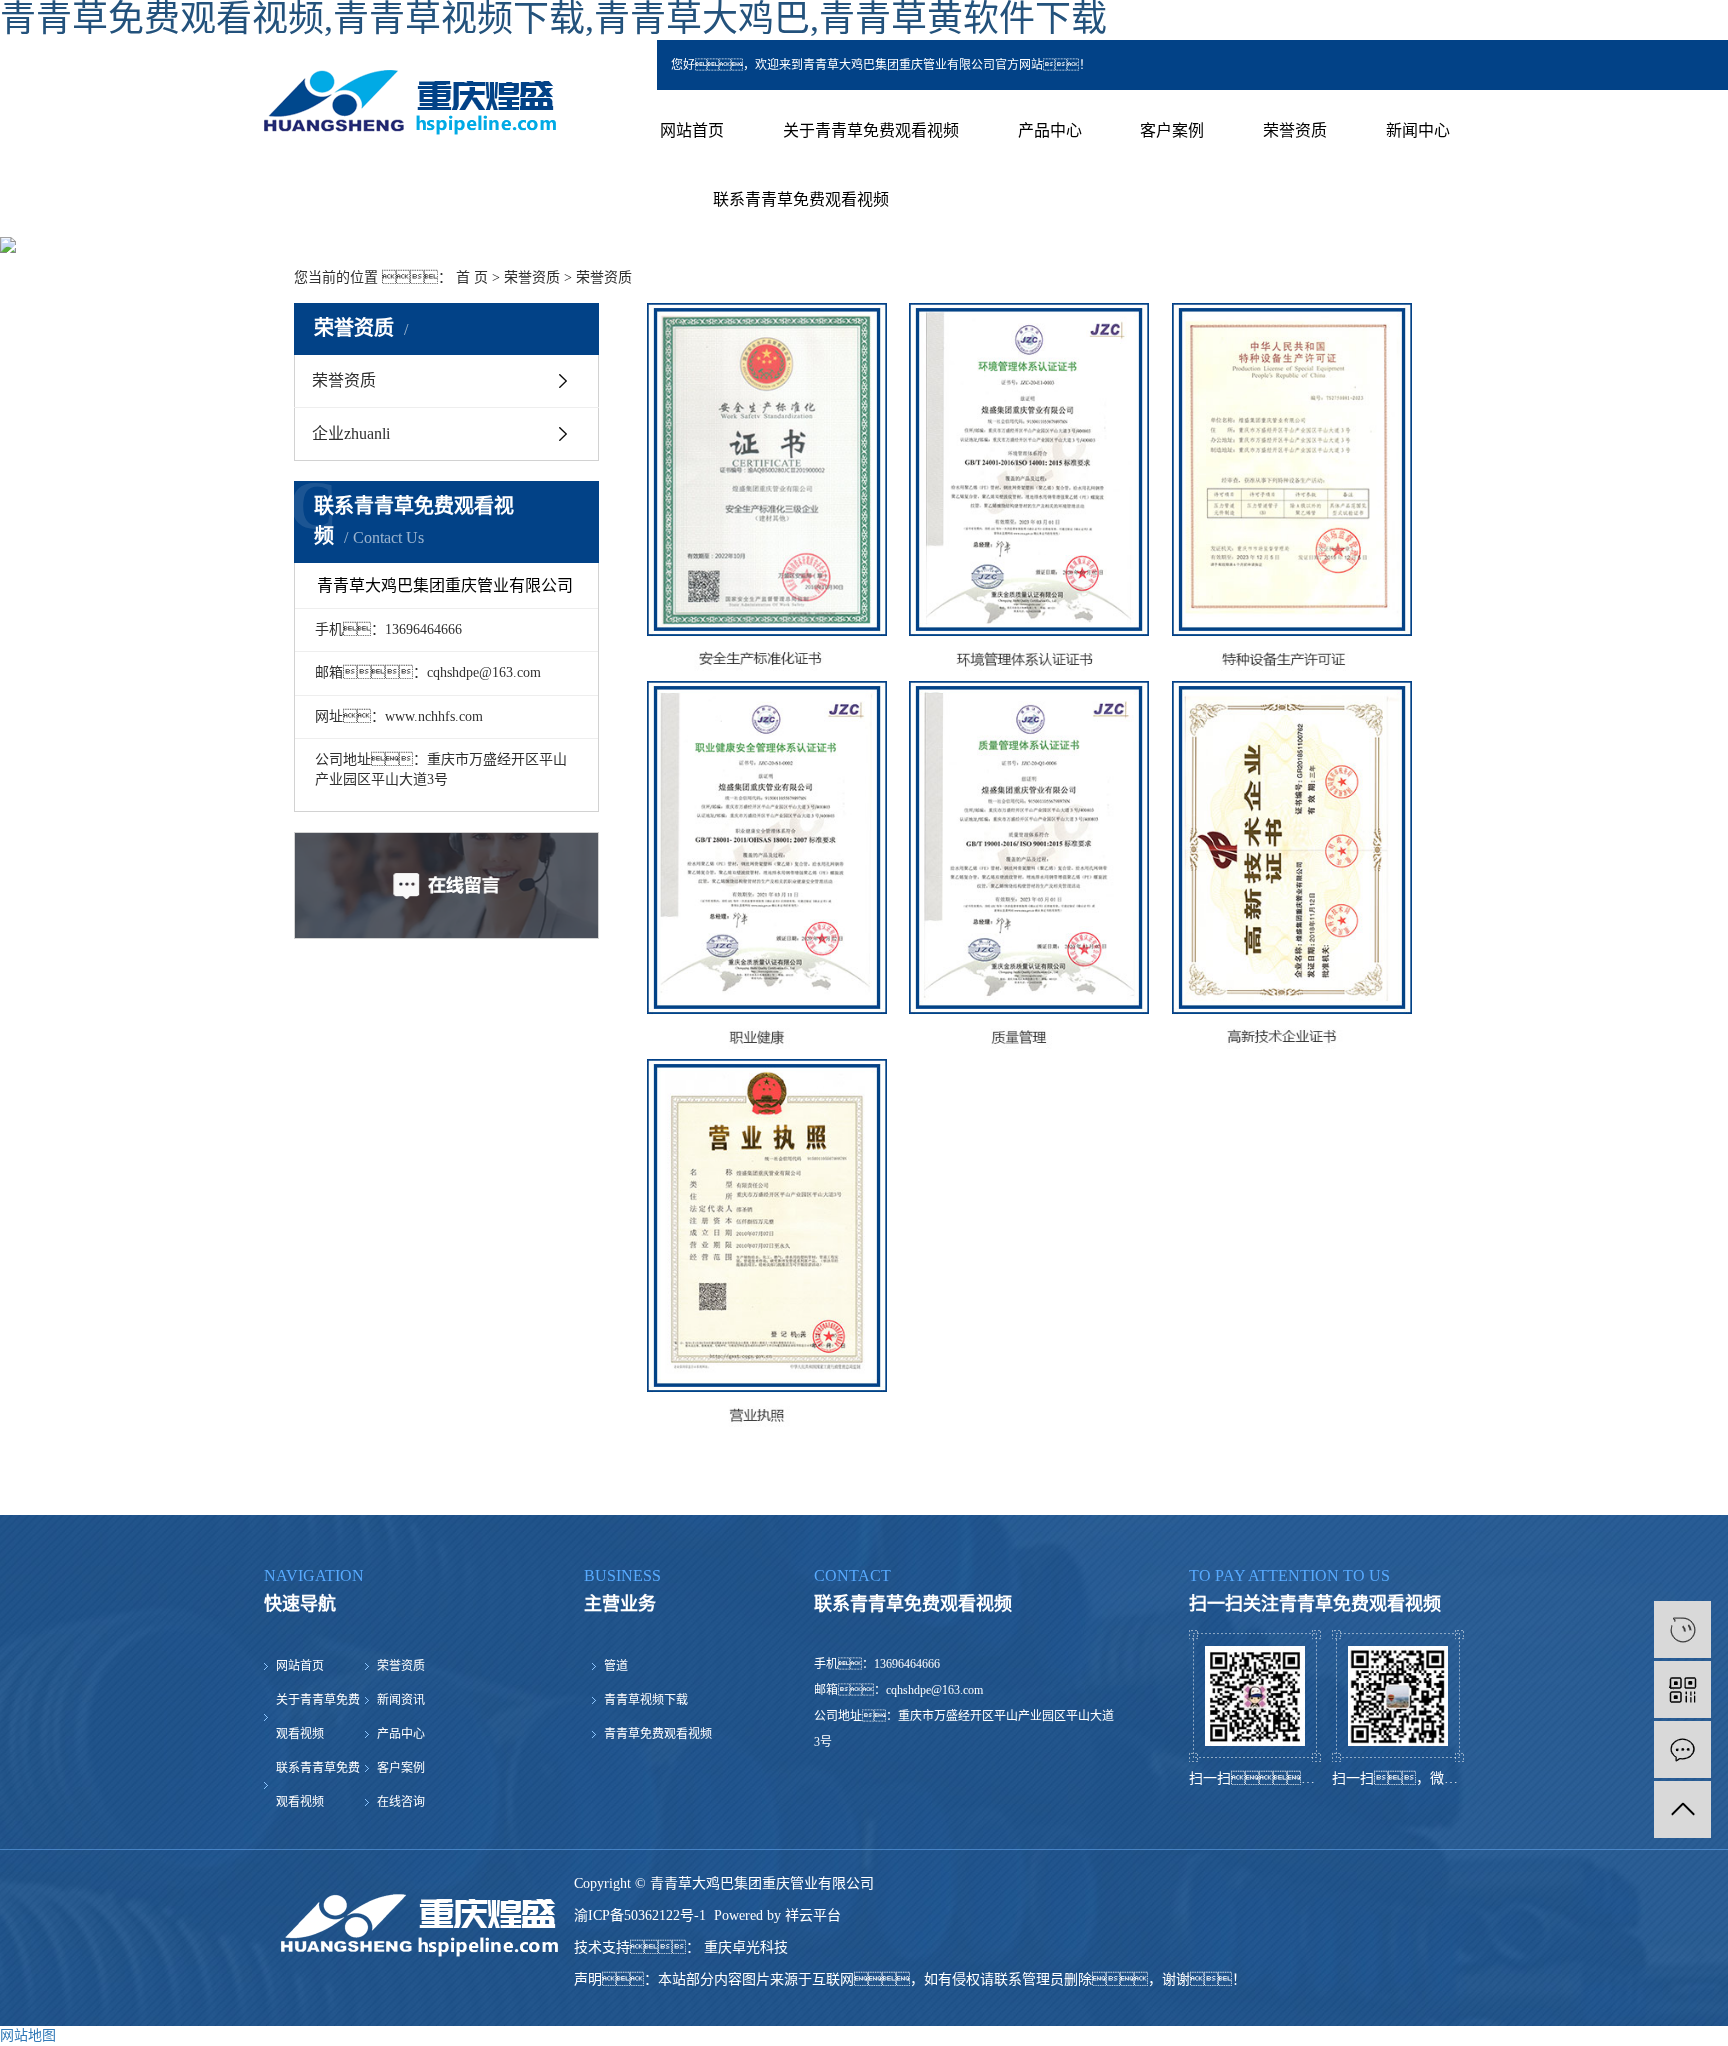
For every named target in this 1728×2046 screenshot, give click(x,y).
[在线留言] (1682, 1749)
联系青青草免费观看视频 (801, 199)
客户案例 (1172, 130)
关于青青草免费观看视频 (871, 130)
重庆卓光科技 (744, 1947)
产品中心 (1050, 130)
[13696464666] (1682, 1629)
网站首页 (692, 130)
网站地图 (28, 2035)
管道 (616, 1666)
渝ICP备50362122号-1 (640, 1915)
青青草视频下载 (646, 1700)
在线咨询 (401, 1802)
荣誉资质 (1295, 130)
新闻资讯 (401, 1700)
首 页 (472, 277)
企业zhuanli (351, 433)
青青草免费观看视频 (658, 1734)
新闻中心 (1418, 130)
